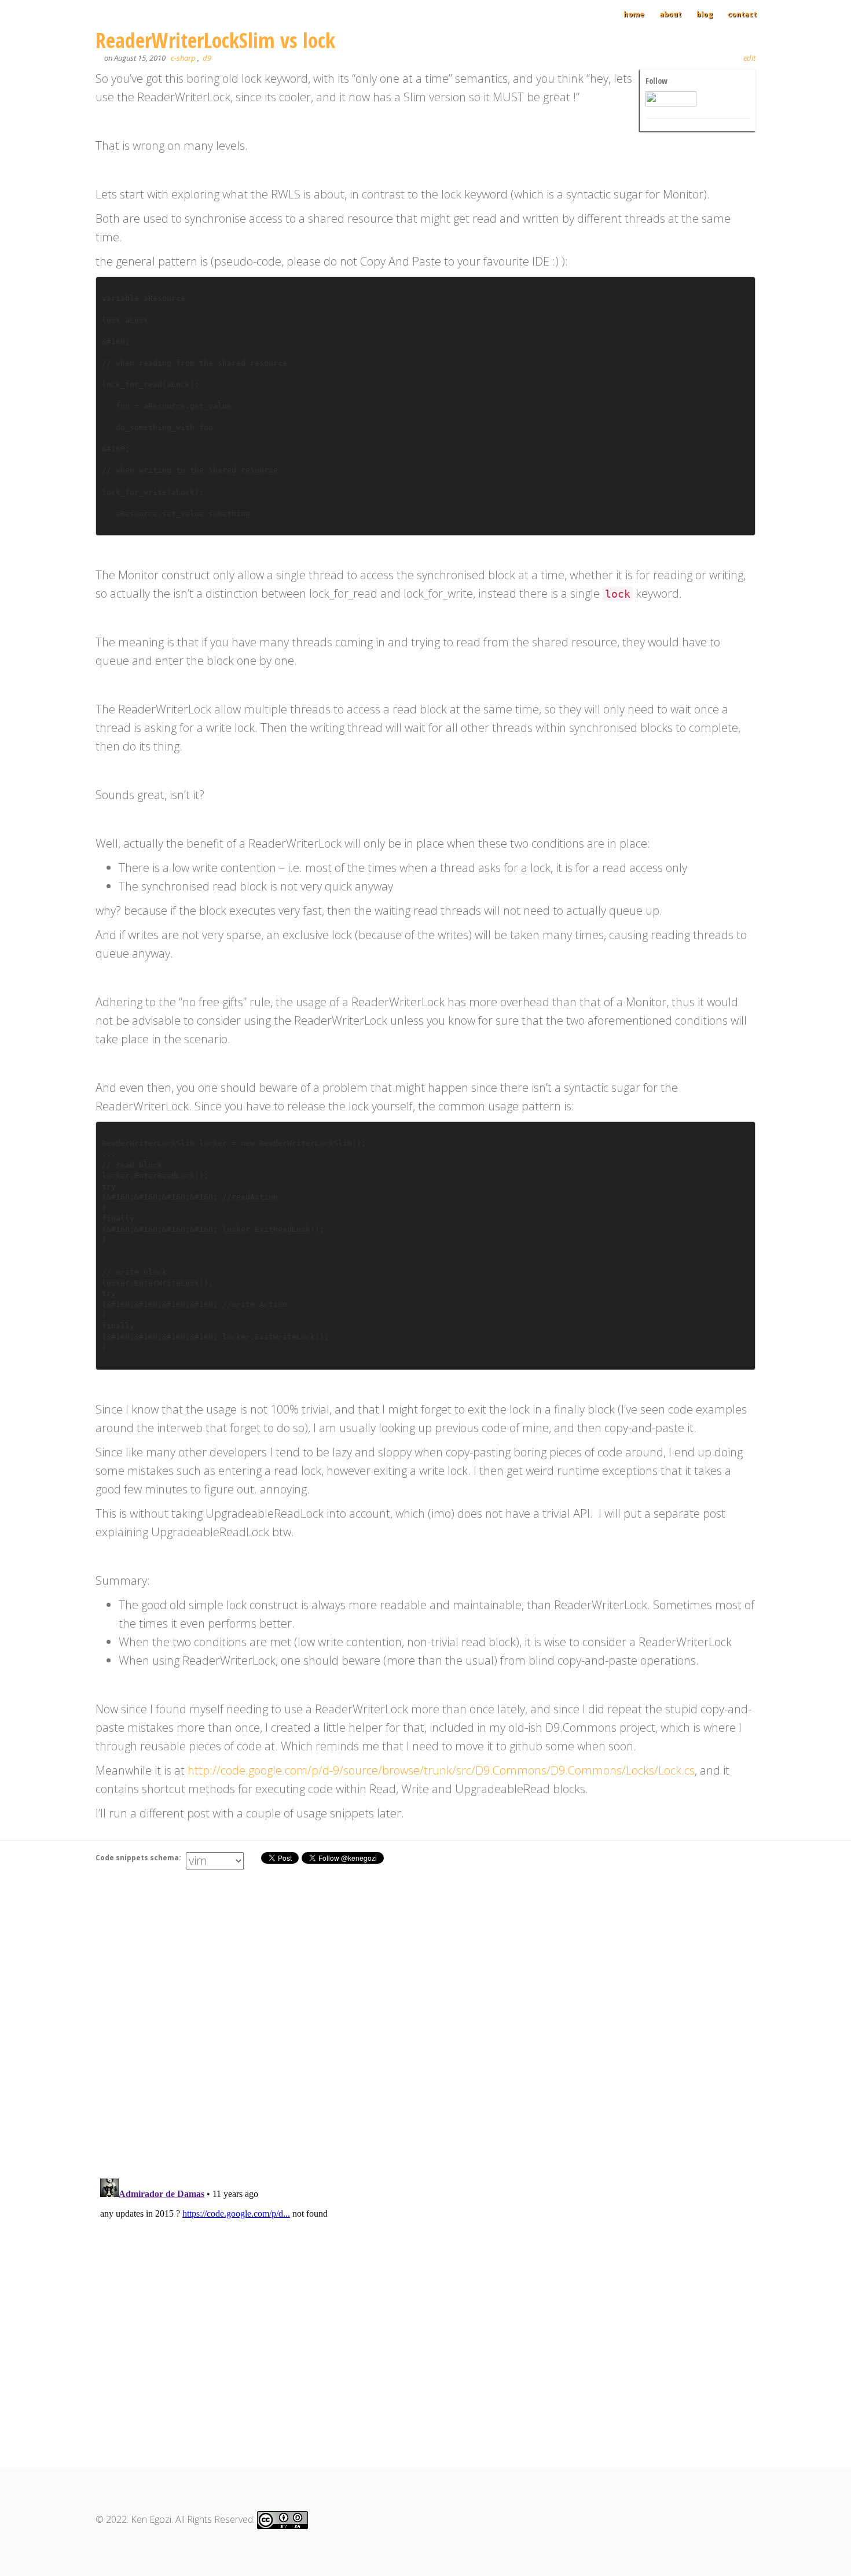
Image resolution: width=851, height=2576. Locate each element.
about (670, 14)
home (634, 14)
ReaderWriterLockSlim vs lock (215, 40)
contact (742, 14)
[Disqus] (425, 2017)
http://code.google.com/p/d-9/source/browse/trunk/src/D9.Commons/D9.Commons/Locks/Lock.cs (441, 1770)
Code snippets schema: (139, 1858)
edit (749, 58)
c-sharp (183, 58)
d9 (207, 58)
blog (705, 14)
